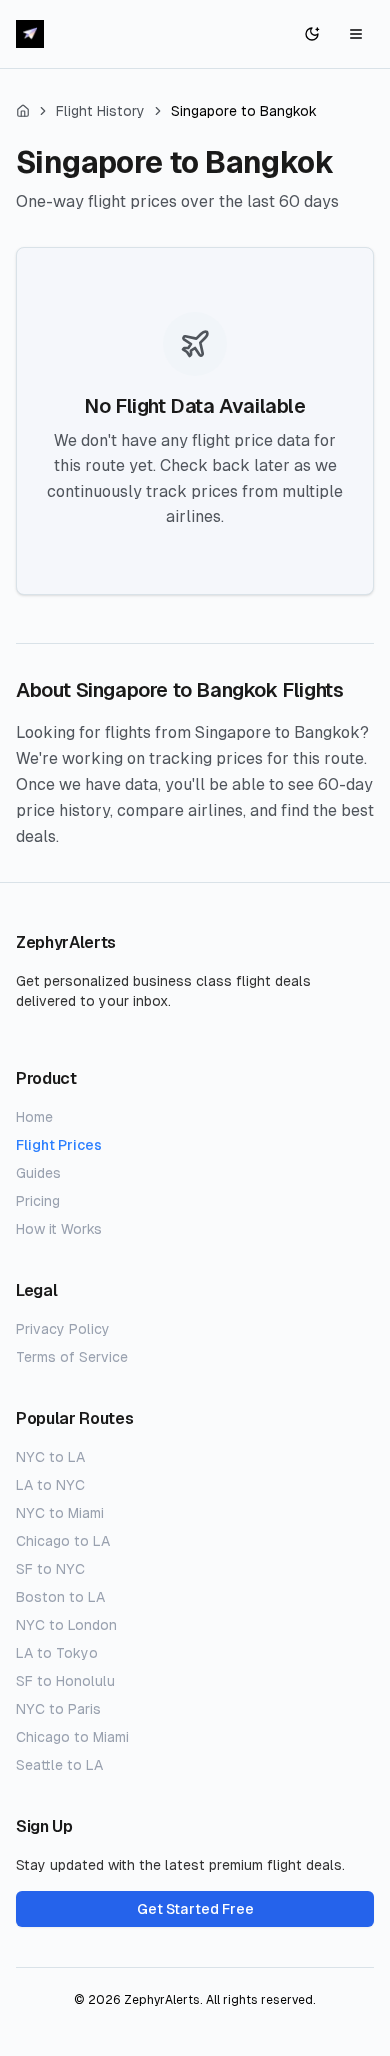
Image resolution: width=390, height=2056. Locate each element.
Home (34, 1117)
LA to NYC (50, 1485)
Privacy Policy (63, 1329)
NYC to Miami (60, 1513)
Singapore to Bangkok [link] (244, 111)
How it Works (59, 1229)
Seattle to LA (59, 1765)
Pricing (38, 1201)
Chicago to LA (63, 1541)
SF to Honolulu (65, 1681)
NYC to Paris (58, 1709)
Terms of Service (72, 1357)
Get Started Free (195, 1909)
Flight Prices (59, 1145)
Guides (38, 1173)
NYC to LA (50, 1457)
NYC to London (66, 1625)
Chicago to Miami (72, 1737)
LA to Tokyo (57, 1653)
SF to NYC (50, 1569)
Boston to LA (60, 1597)
